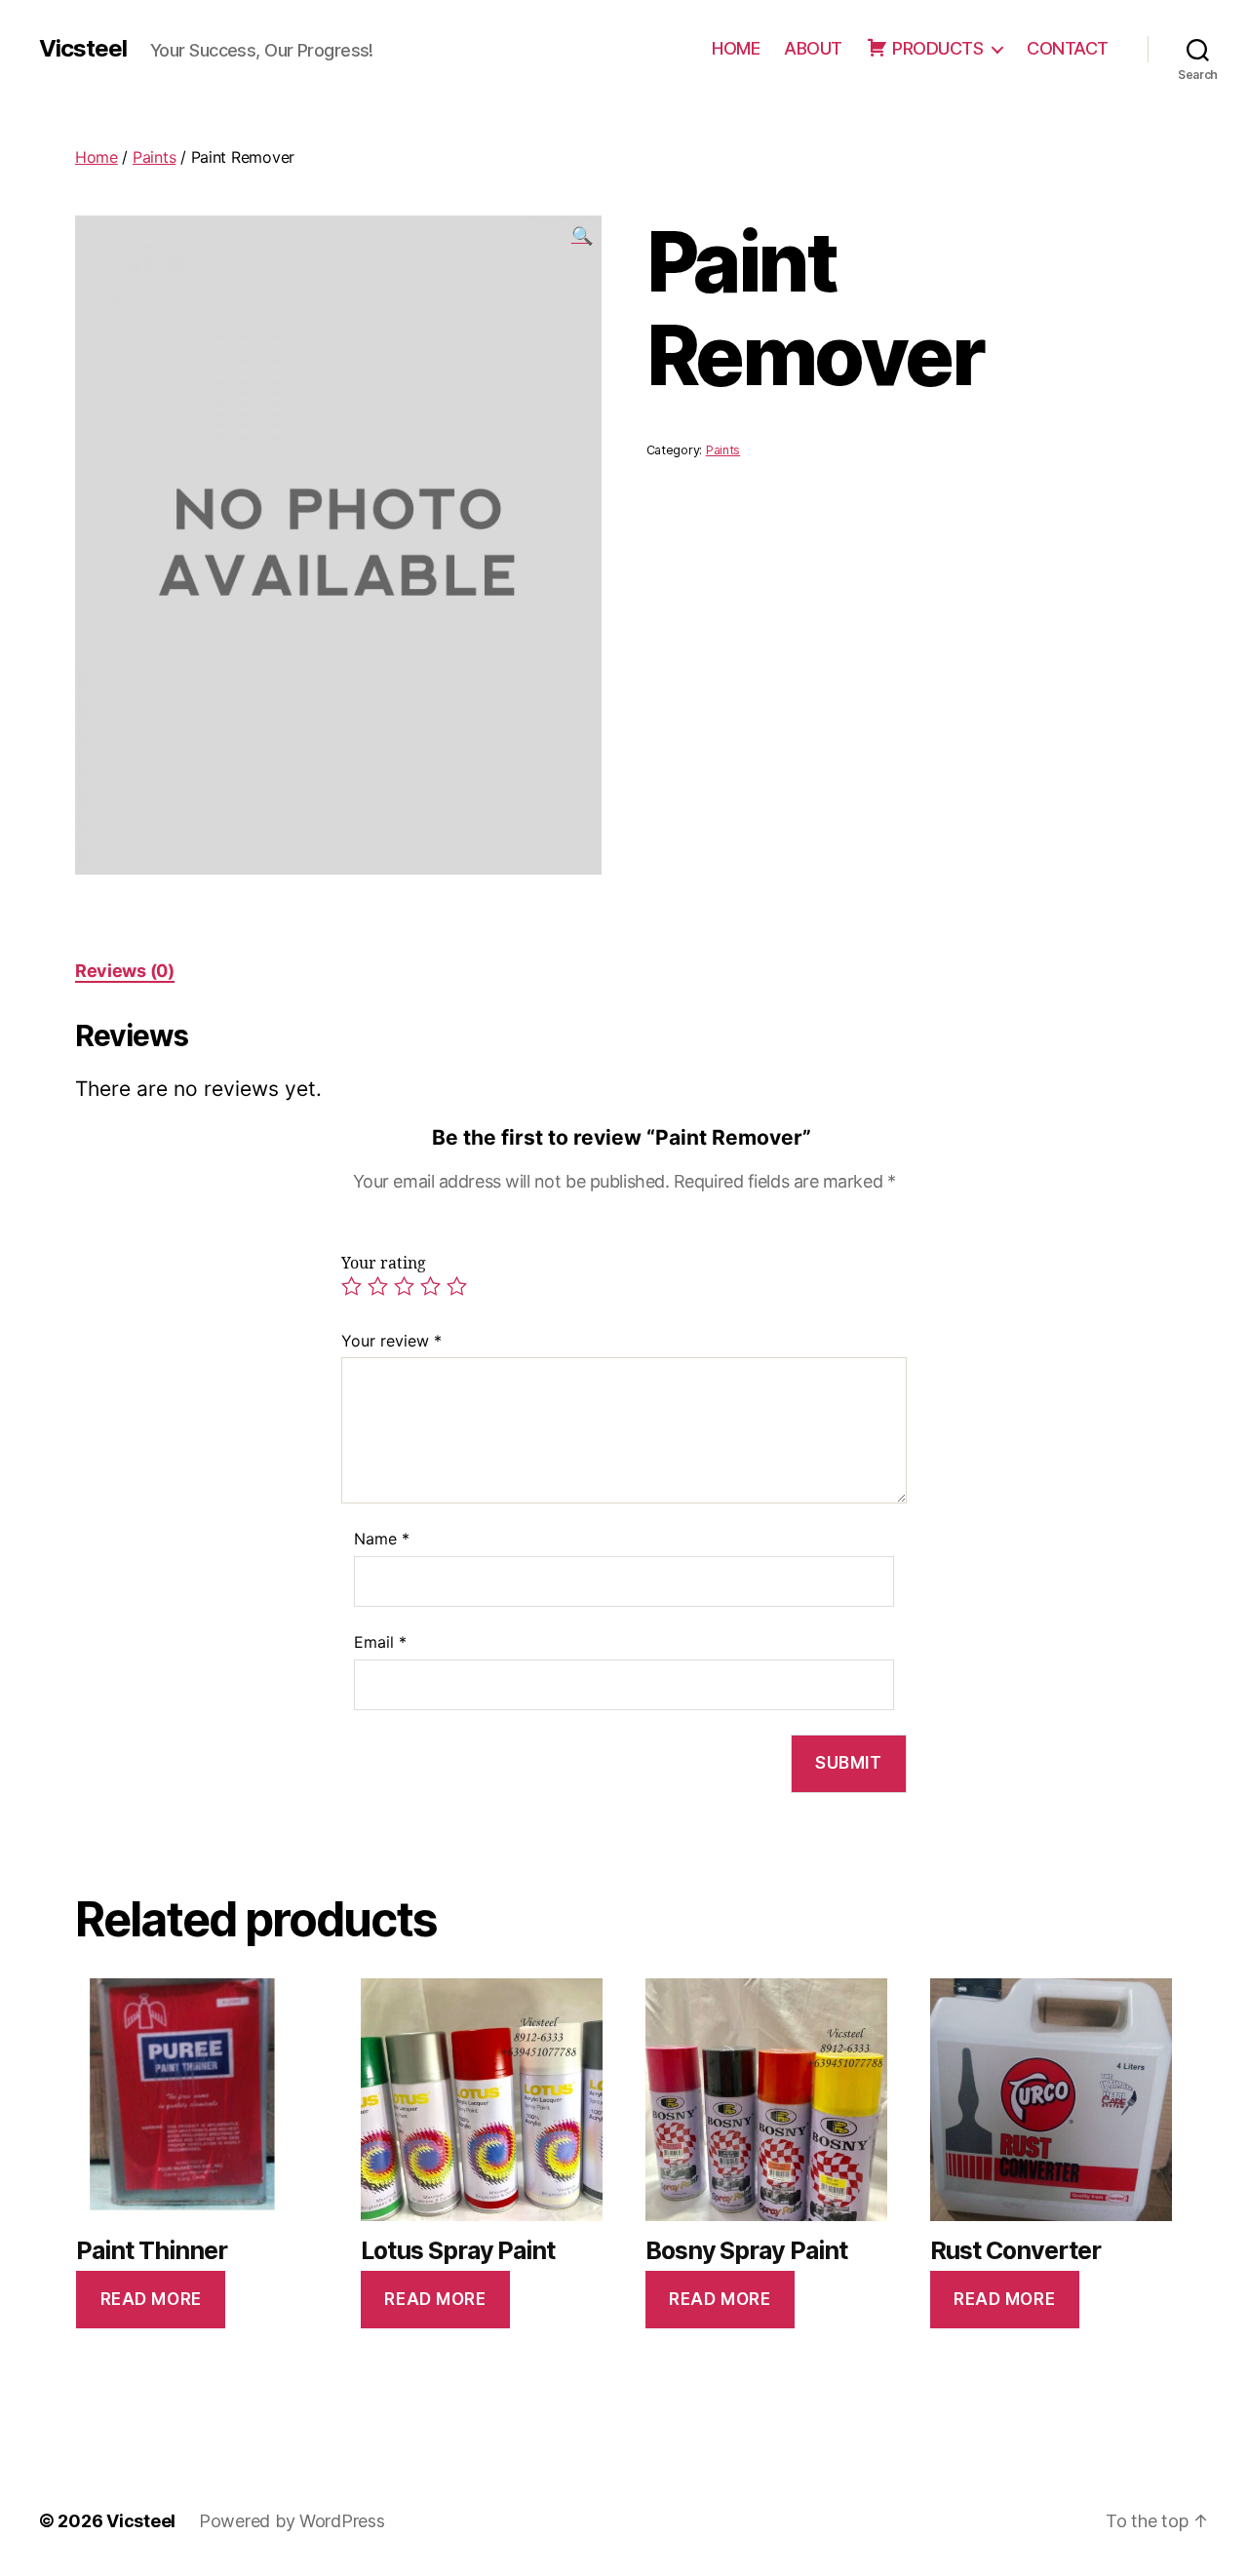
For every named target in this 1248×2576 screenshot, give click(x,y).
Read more (151, 2299)
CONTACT (1068, 48)
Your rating (384, 1264)
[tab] (125, 971)
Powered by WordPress (292, 2521)
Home (97, 157)
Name (382, 1539)
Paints (154, 157)
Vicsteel (83, 49)
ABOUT (813, 48)
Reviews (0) (125, 971)
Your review (391, 1341)
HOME (736, 48)
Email (380, 1642)
